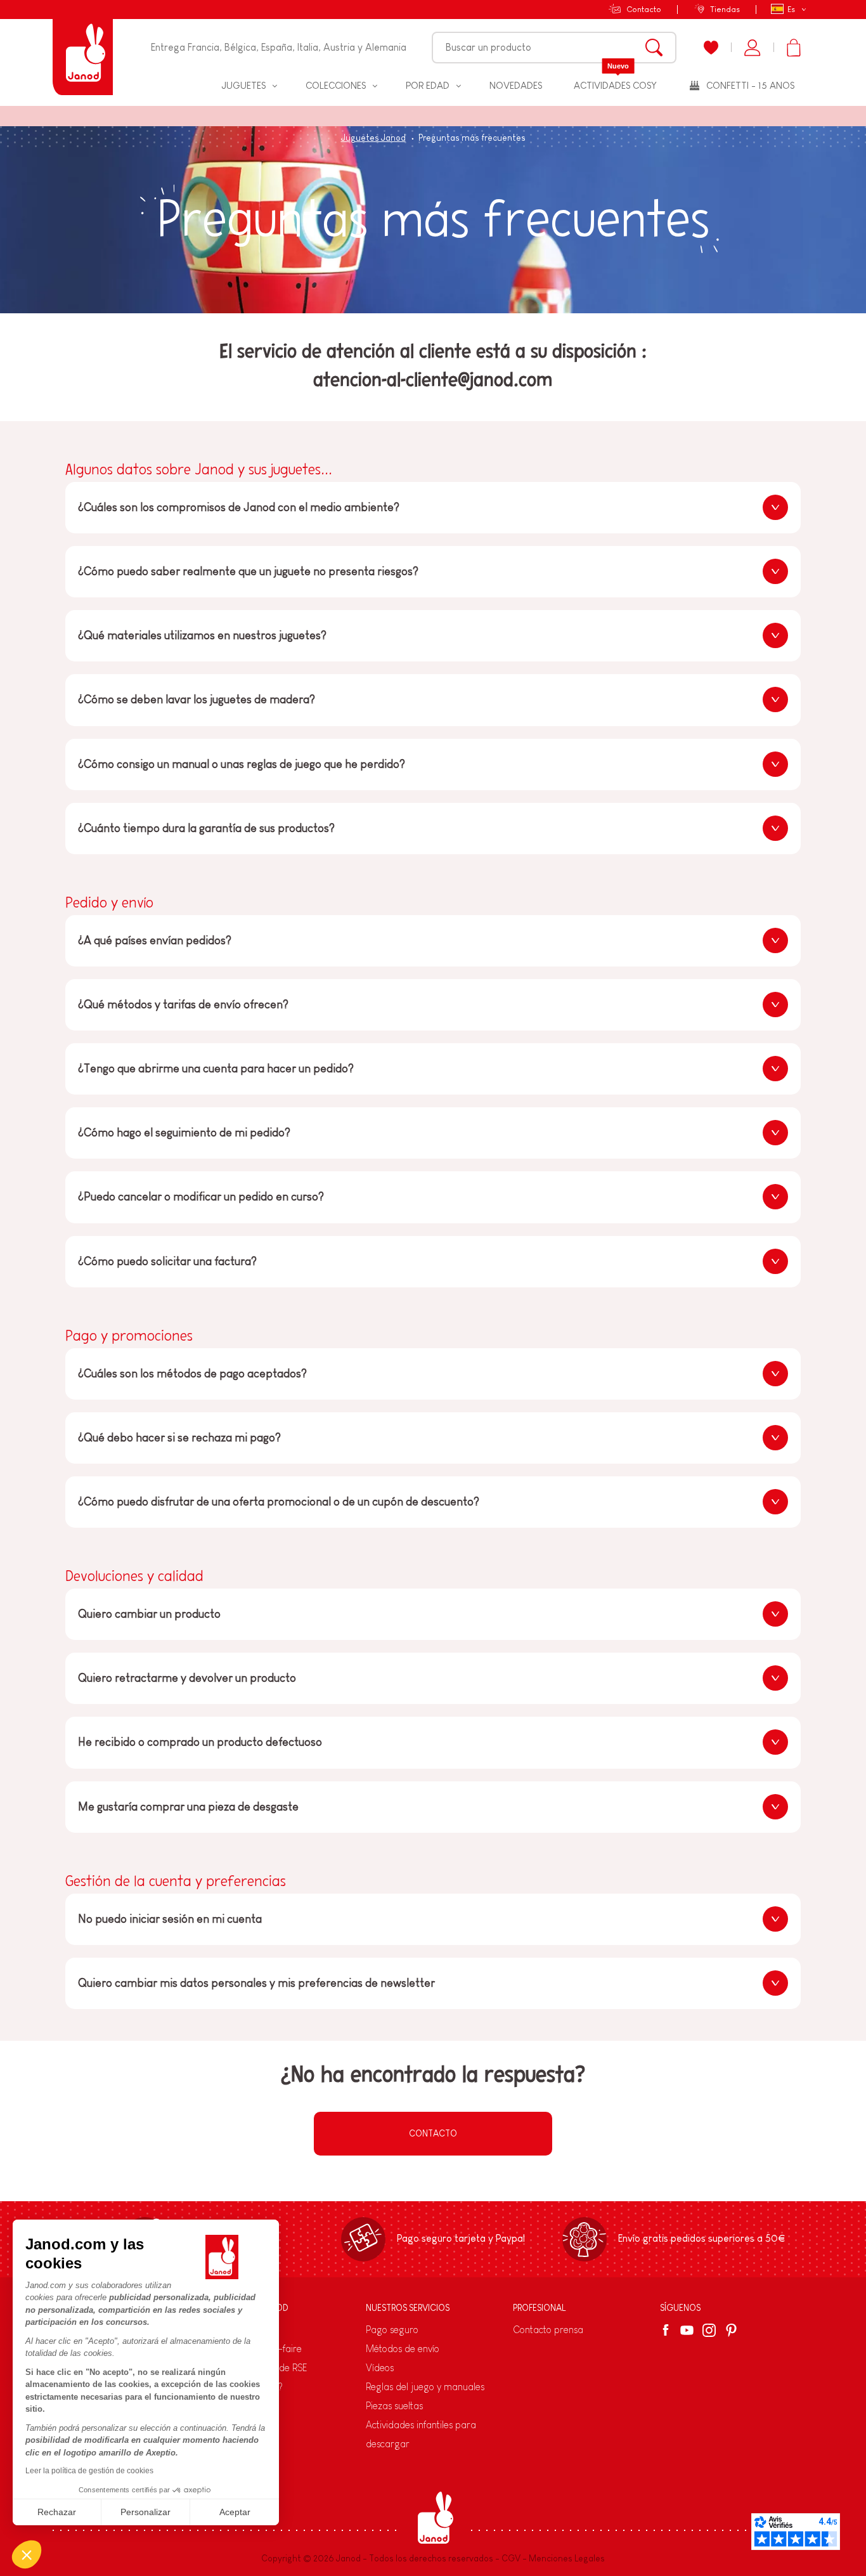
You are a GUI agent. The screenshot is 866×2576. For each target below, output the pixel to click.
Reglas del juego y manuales (425, 2387)
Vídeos (380, 2368)
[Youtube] (687, 2330)
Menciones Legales (567, 2558)
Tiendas (725, 9)
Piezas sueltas (394, 2406)
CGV (511, 2558)
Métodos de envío (403, 2349)
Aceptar (235, 2512)
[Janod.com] (83, 48)
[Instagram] (709, 2330)
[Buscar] (654, 48)
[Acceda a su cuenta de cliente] (752, 48)
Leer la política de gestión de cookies (89, 2471)
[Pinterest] (731, 2330)
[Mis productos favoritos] (711, 48)
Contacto (644, 9)
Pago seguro (392, 2330)
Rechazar (57, 2512)
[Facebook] (668, 2330)
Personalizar (145, 2512)
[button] (27, 2554)
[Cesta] (793, 48)
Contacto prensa (548, 2330)
